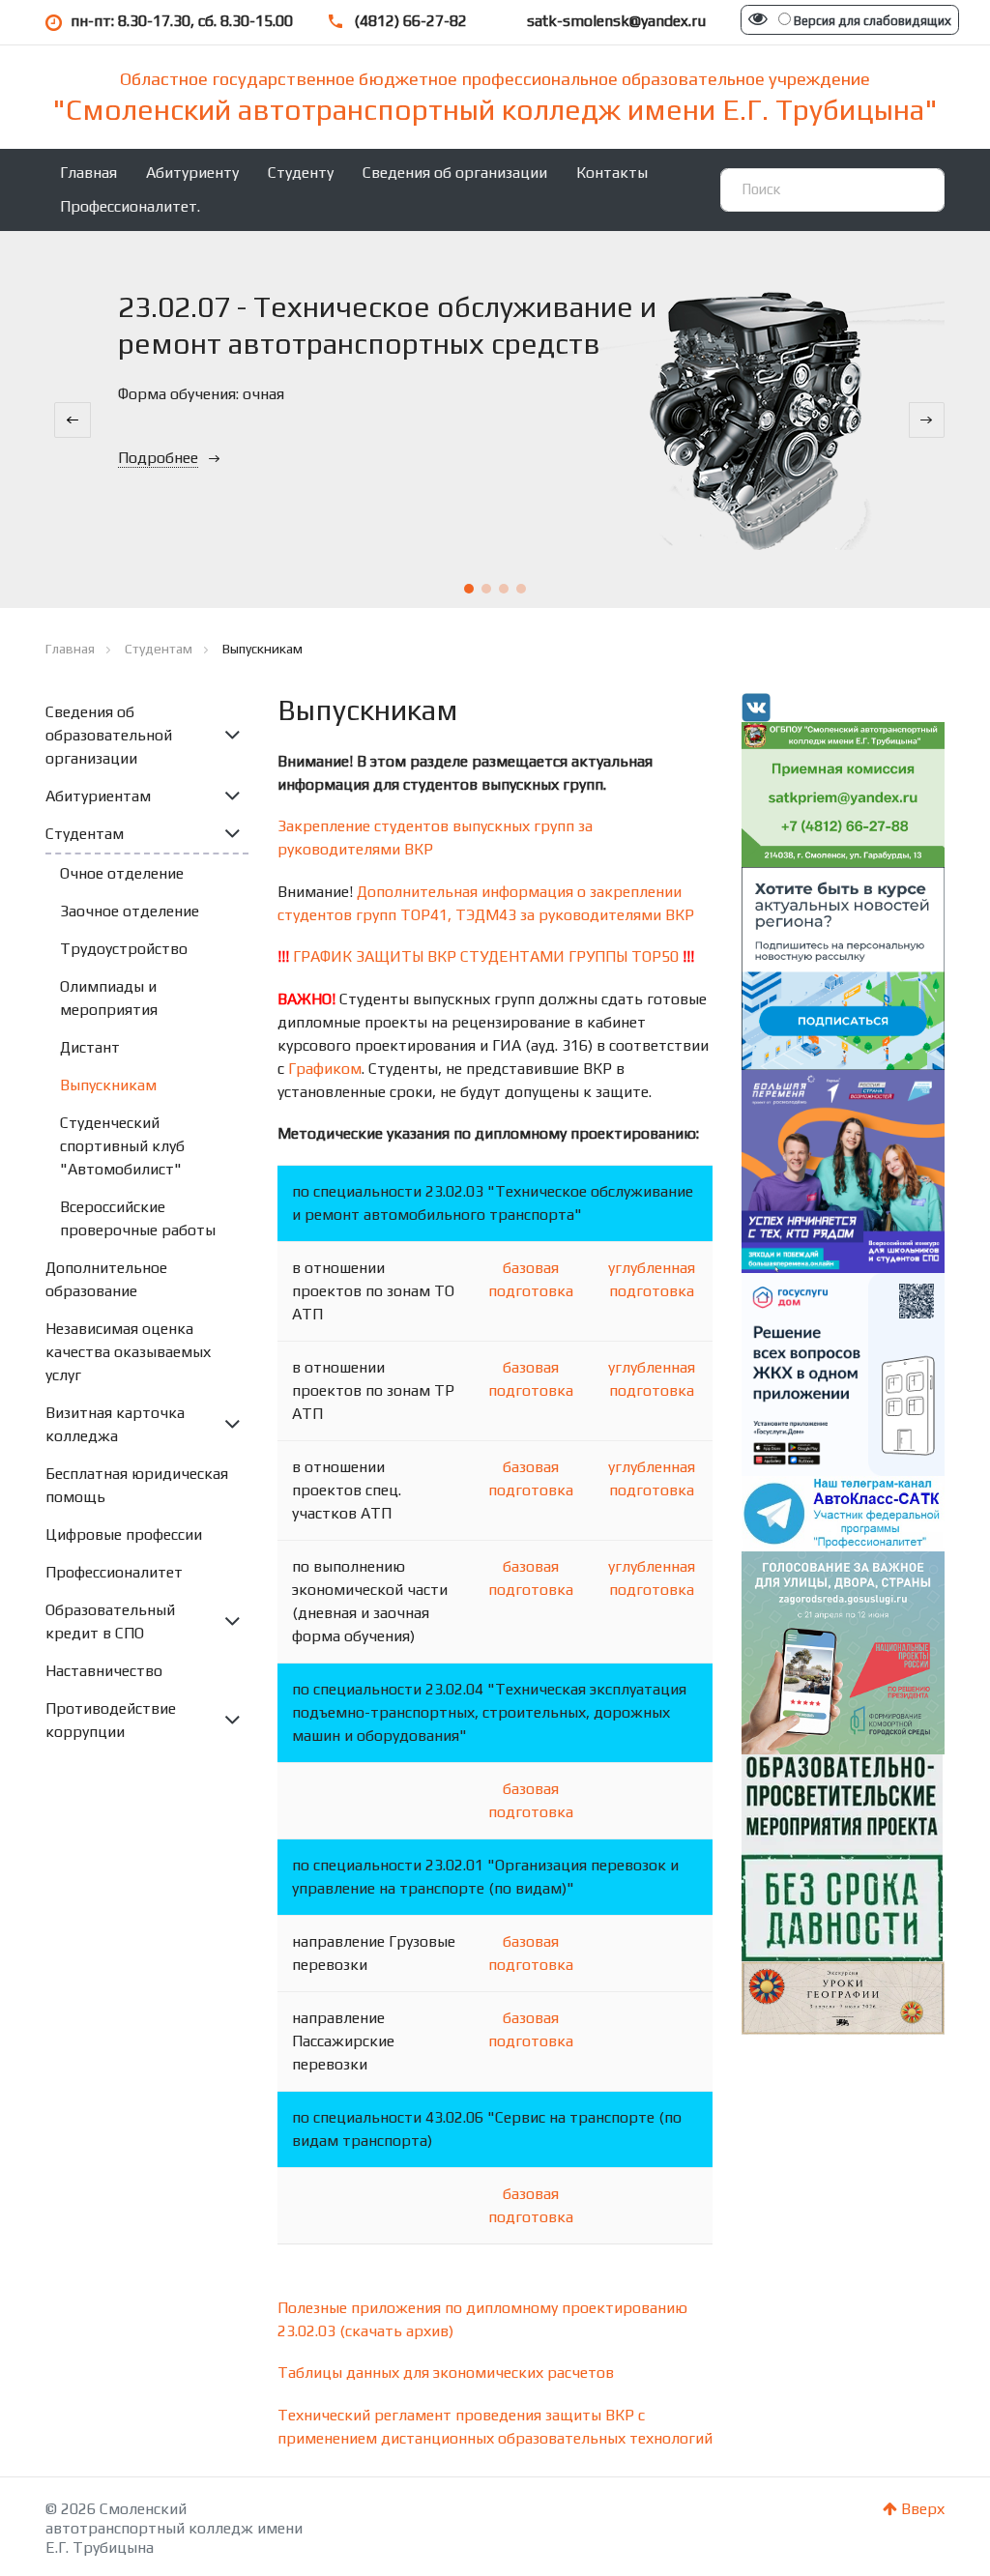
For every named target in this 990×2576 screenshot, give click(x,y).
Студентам (85, 834)
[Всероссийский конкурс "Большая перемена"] (843, 1170)
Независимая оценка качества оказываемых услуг (128, 1352)
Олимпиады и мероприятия (109, 998)
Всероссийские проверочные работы (138, 1218)
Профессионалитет (114, 1572)
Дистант (90, 1047)
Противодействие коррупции (111, 1720)
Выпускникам (108, 1085)
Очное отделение (122, 873)
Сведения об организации (455, 173)
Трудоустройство (124, 949)
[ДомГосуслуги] (843, 1373)
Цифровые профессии (124, 1534)
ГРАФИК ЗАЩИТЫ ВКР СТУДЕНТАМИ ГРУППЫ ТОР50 (486, 956)
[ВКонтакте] (756, 706)
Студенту (301, 173)
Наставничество (104, 1671)
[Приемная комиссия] (843, 793)
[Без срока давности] (842, 1855)
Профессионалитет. (130, 206)
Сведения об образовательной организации (109, 735)
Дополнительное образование (106, 1279)
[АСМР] (843, 967)
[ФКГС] (843, 1650)
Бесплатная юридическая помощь (137, 1485)
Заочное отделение (130, 911)
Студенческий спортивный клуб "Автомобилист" (122, 1146)
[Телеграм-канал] (843, 1512)
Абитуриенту (192, 173)
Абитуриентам (98, 796)
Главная (88, 173)
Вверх (921, 2509)
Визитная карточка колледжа (115, 1424)
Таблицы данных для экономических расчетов (446, 2373)
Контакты (612, 173)
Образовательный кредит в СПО (110, 1621)
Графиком (325, 1069)
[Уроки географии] (843, 1997)
